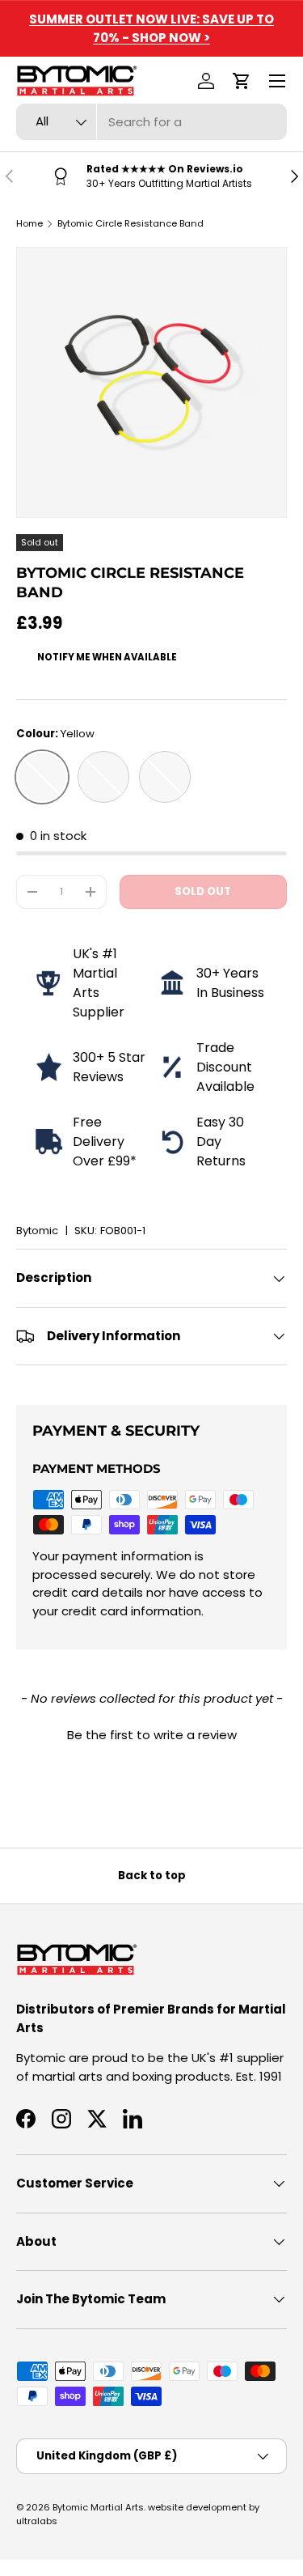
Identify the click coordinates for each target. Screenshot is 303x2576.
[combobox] (151, 122)
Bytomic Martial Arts (98, 2507)
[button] (242, 81)
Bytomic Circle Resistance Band (130, 223)
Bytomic (37, 1231)
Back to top (152, 1876)
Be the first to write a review (152, 1735)
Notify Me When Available (107, 657)
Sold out (203, 891)
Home (29, 223)
